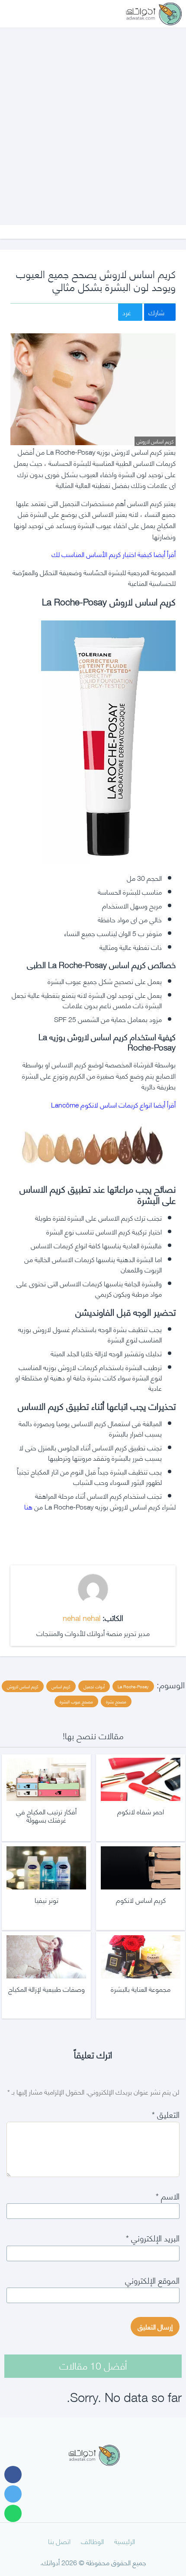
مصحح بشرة (116, 1701)
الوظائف (92, 2541)
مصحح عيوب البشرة (76, 1701)
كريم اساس (61, 1686)
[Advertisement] (93, 118)
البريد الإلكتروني (153, 2237)
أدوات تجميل (94, 1686)
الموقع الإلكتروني (152, 2280)
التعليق (166, 2114)
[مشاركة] (13, 2475)
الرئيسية (125, 2541)
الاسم (168, 2195)
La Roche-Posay (133, 1686)
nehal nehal (82, 1617)
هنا (28, 1506)
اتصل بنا (59, 2541)
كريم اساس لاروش (23, 1686)
